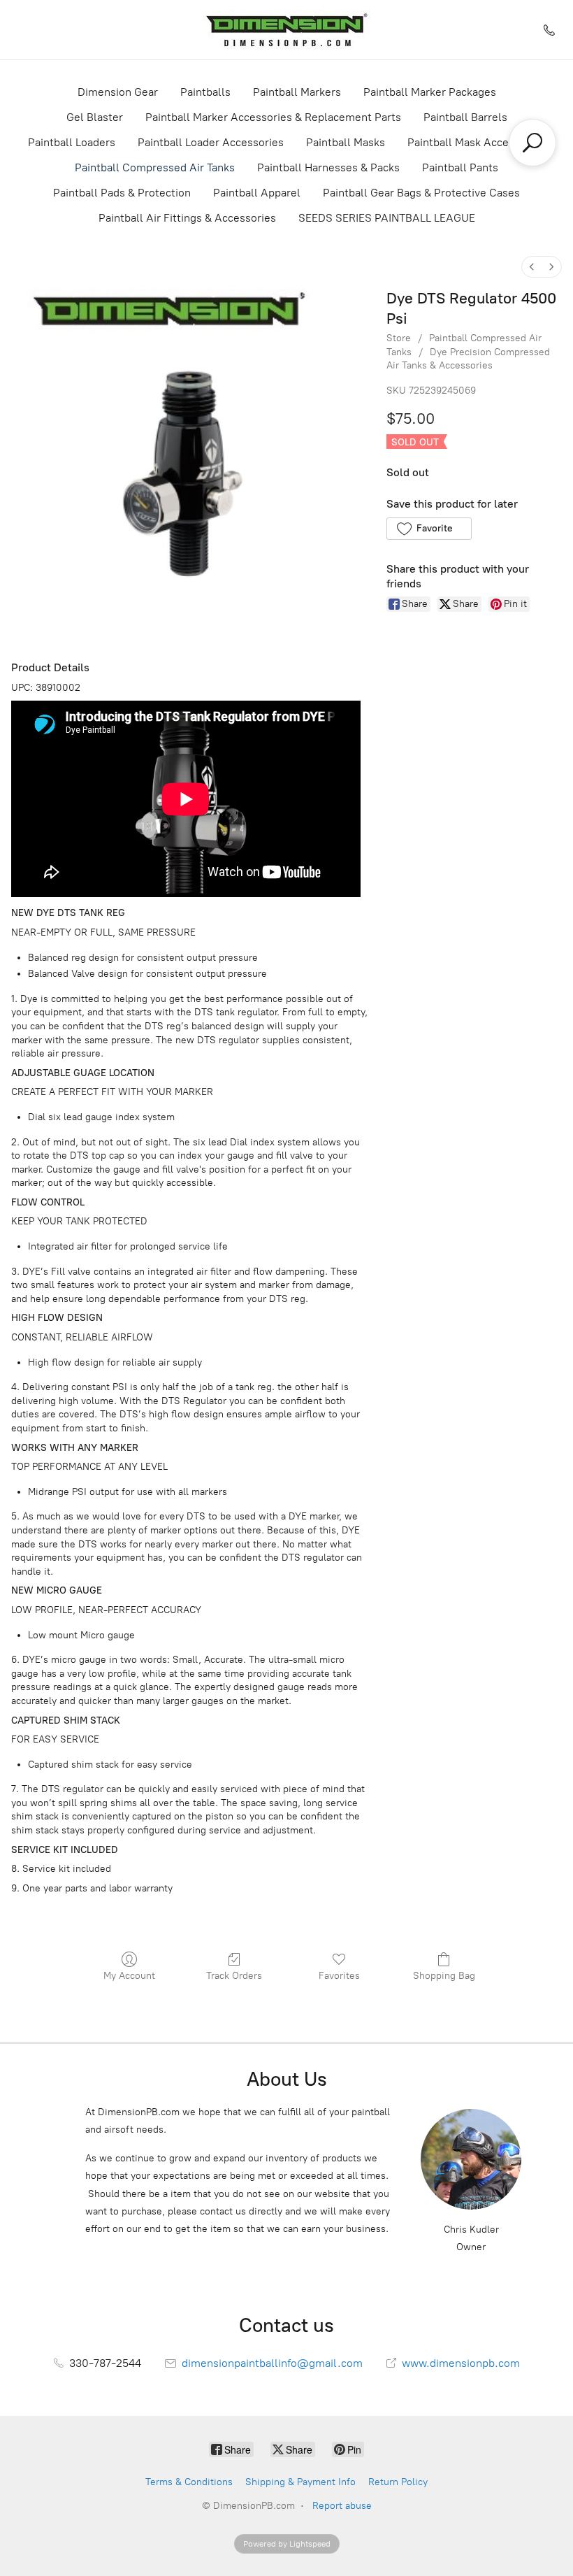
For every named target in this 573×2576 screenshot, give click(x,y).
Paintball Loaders (72, 142)
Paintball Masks (346, 142)
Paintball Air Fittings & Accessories (187, 218)
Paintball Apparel (257, 193)
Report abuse (342, 2506)
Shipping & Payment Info (300, 2482)
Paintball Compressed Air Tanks (155, 167)
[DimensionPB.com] (286, 30)
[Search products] (532, 143)
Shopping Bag (444, 1976)
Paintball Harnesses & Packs (328, 167)
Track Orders (234, 1976)
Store (399, 338)
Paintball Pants (460, 167)
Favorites (339, 1976)
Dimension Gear (118, 92)
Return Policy (398, 2482)
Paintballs (205, 92)
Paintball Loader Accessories (211, 142)
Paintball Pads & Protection (122, 193)
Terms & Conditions (189, 2482)
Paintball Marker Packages (430, 92)
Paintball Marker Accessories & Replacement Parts (273, 117)
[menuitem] (532, 267)
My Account (129, 1976)
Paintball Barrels (465, 117)
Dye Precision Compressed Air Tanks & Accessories (468, 359)
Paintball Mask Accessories (476, 142)
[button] (429, 529)
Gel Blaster (95, 117)
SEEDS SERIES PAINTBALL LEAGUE (387, 218)
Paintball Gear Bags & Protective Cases (421, 193)
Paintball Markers (297, 92)
